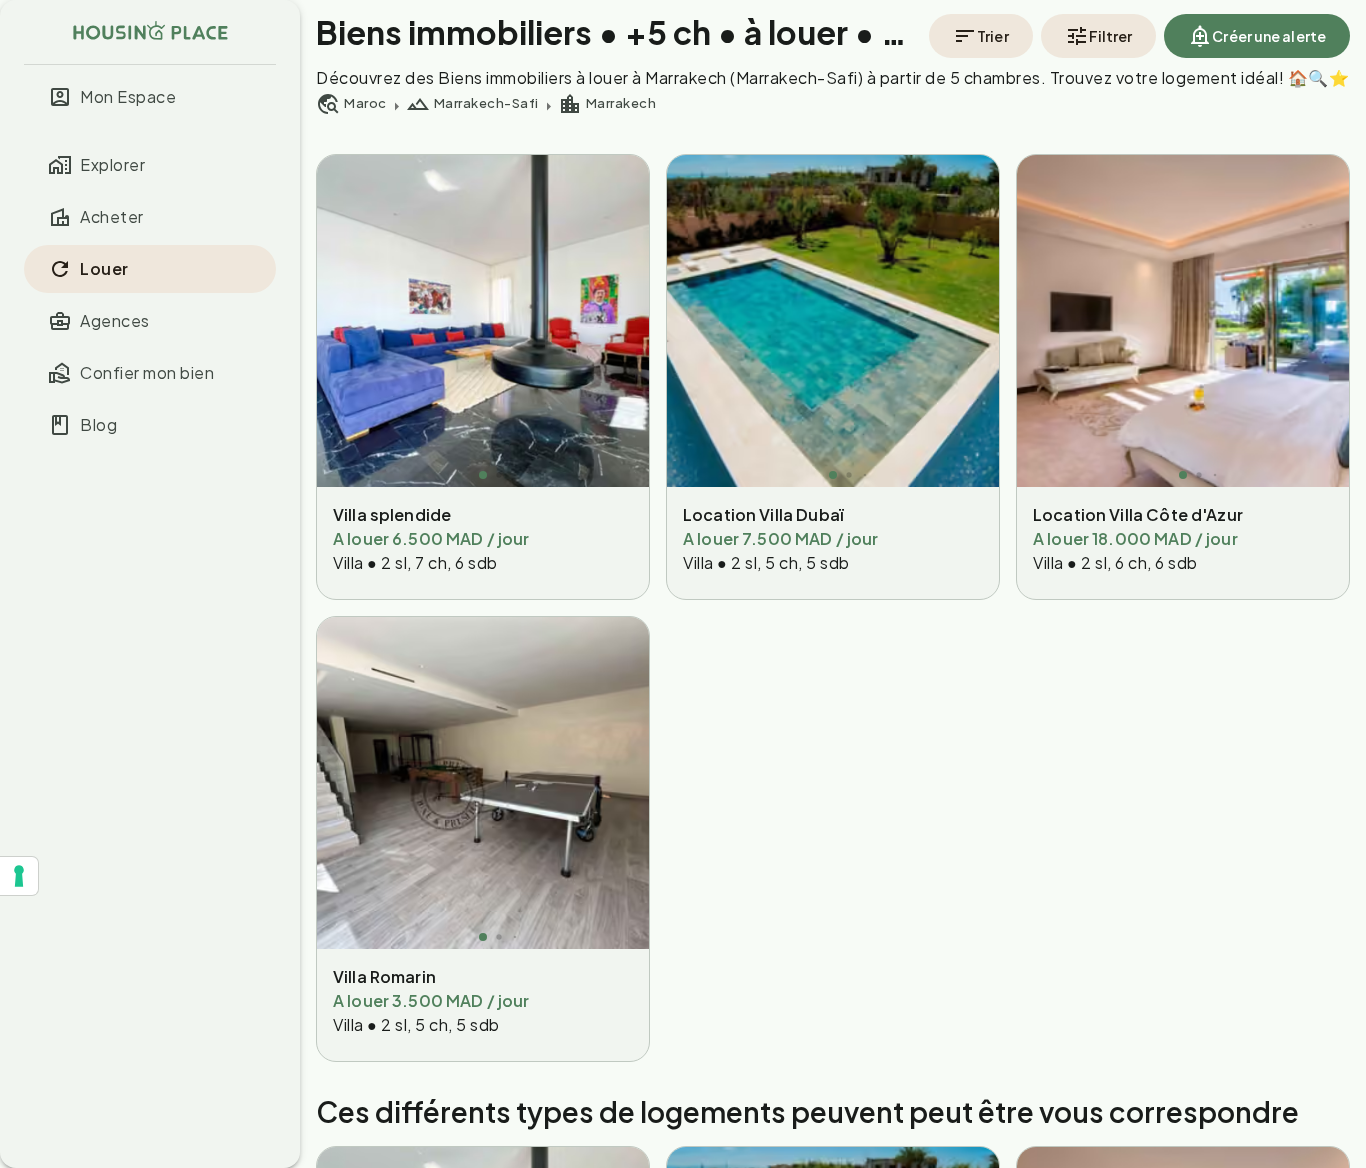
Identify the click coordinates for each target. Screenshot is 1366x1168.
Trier (993, 36)
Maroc (365, 103)
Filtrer (1111, 36)
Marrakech (621, 103)
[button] (150, 97)
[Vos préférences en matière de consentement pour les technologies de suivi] (19, 876)
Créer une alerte (1269, 36)
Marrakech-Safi (486, 103)
